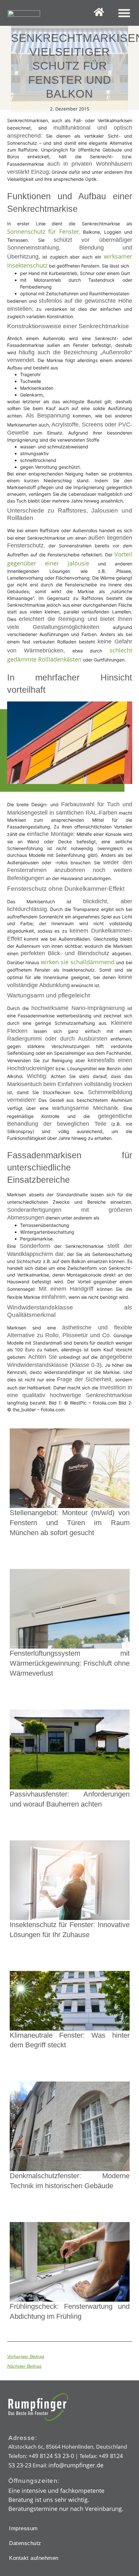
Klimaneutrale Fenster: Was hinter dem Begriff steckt (70, 2040)
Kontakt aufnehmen (34, 2558)
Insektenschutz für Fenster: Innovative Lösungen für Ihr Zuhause (70, 1930)
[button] (124, 13)
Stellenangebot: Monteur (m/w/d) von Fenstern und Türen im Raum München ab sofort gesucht (70, 1523)
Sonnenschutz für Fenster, (44, 231)
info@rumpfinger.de (76, 2465)
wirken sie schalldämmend (78, 962)
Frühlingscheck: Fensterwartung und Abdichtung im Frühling (70, 2311)
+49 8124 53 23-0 (51, 2456)
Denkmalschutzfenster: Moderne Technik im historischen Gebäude (70, 2181)
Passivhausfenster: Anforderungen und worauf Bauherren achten (70, 1799)
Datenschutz (25, 2543)
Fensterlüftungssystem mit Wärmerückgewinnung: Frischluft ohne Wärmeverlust (70, 1663)
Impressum (23, 2528)
